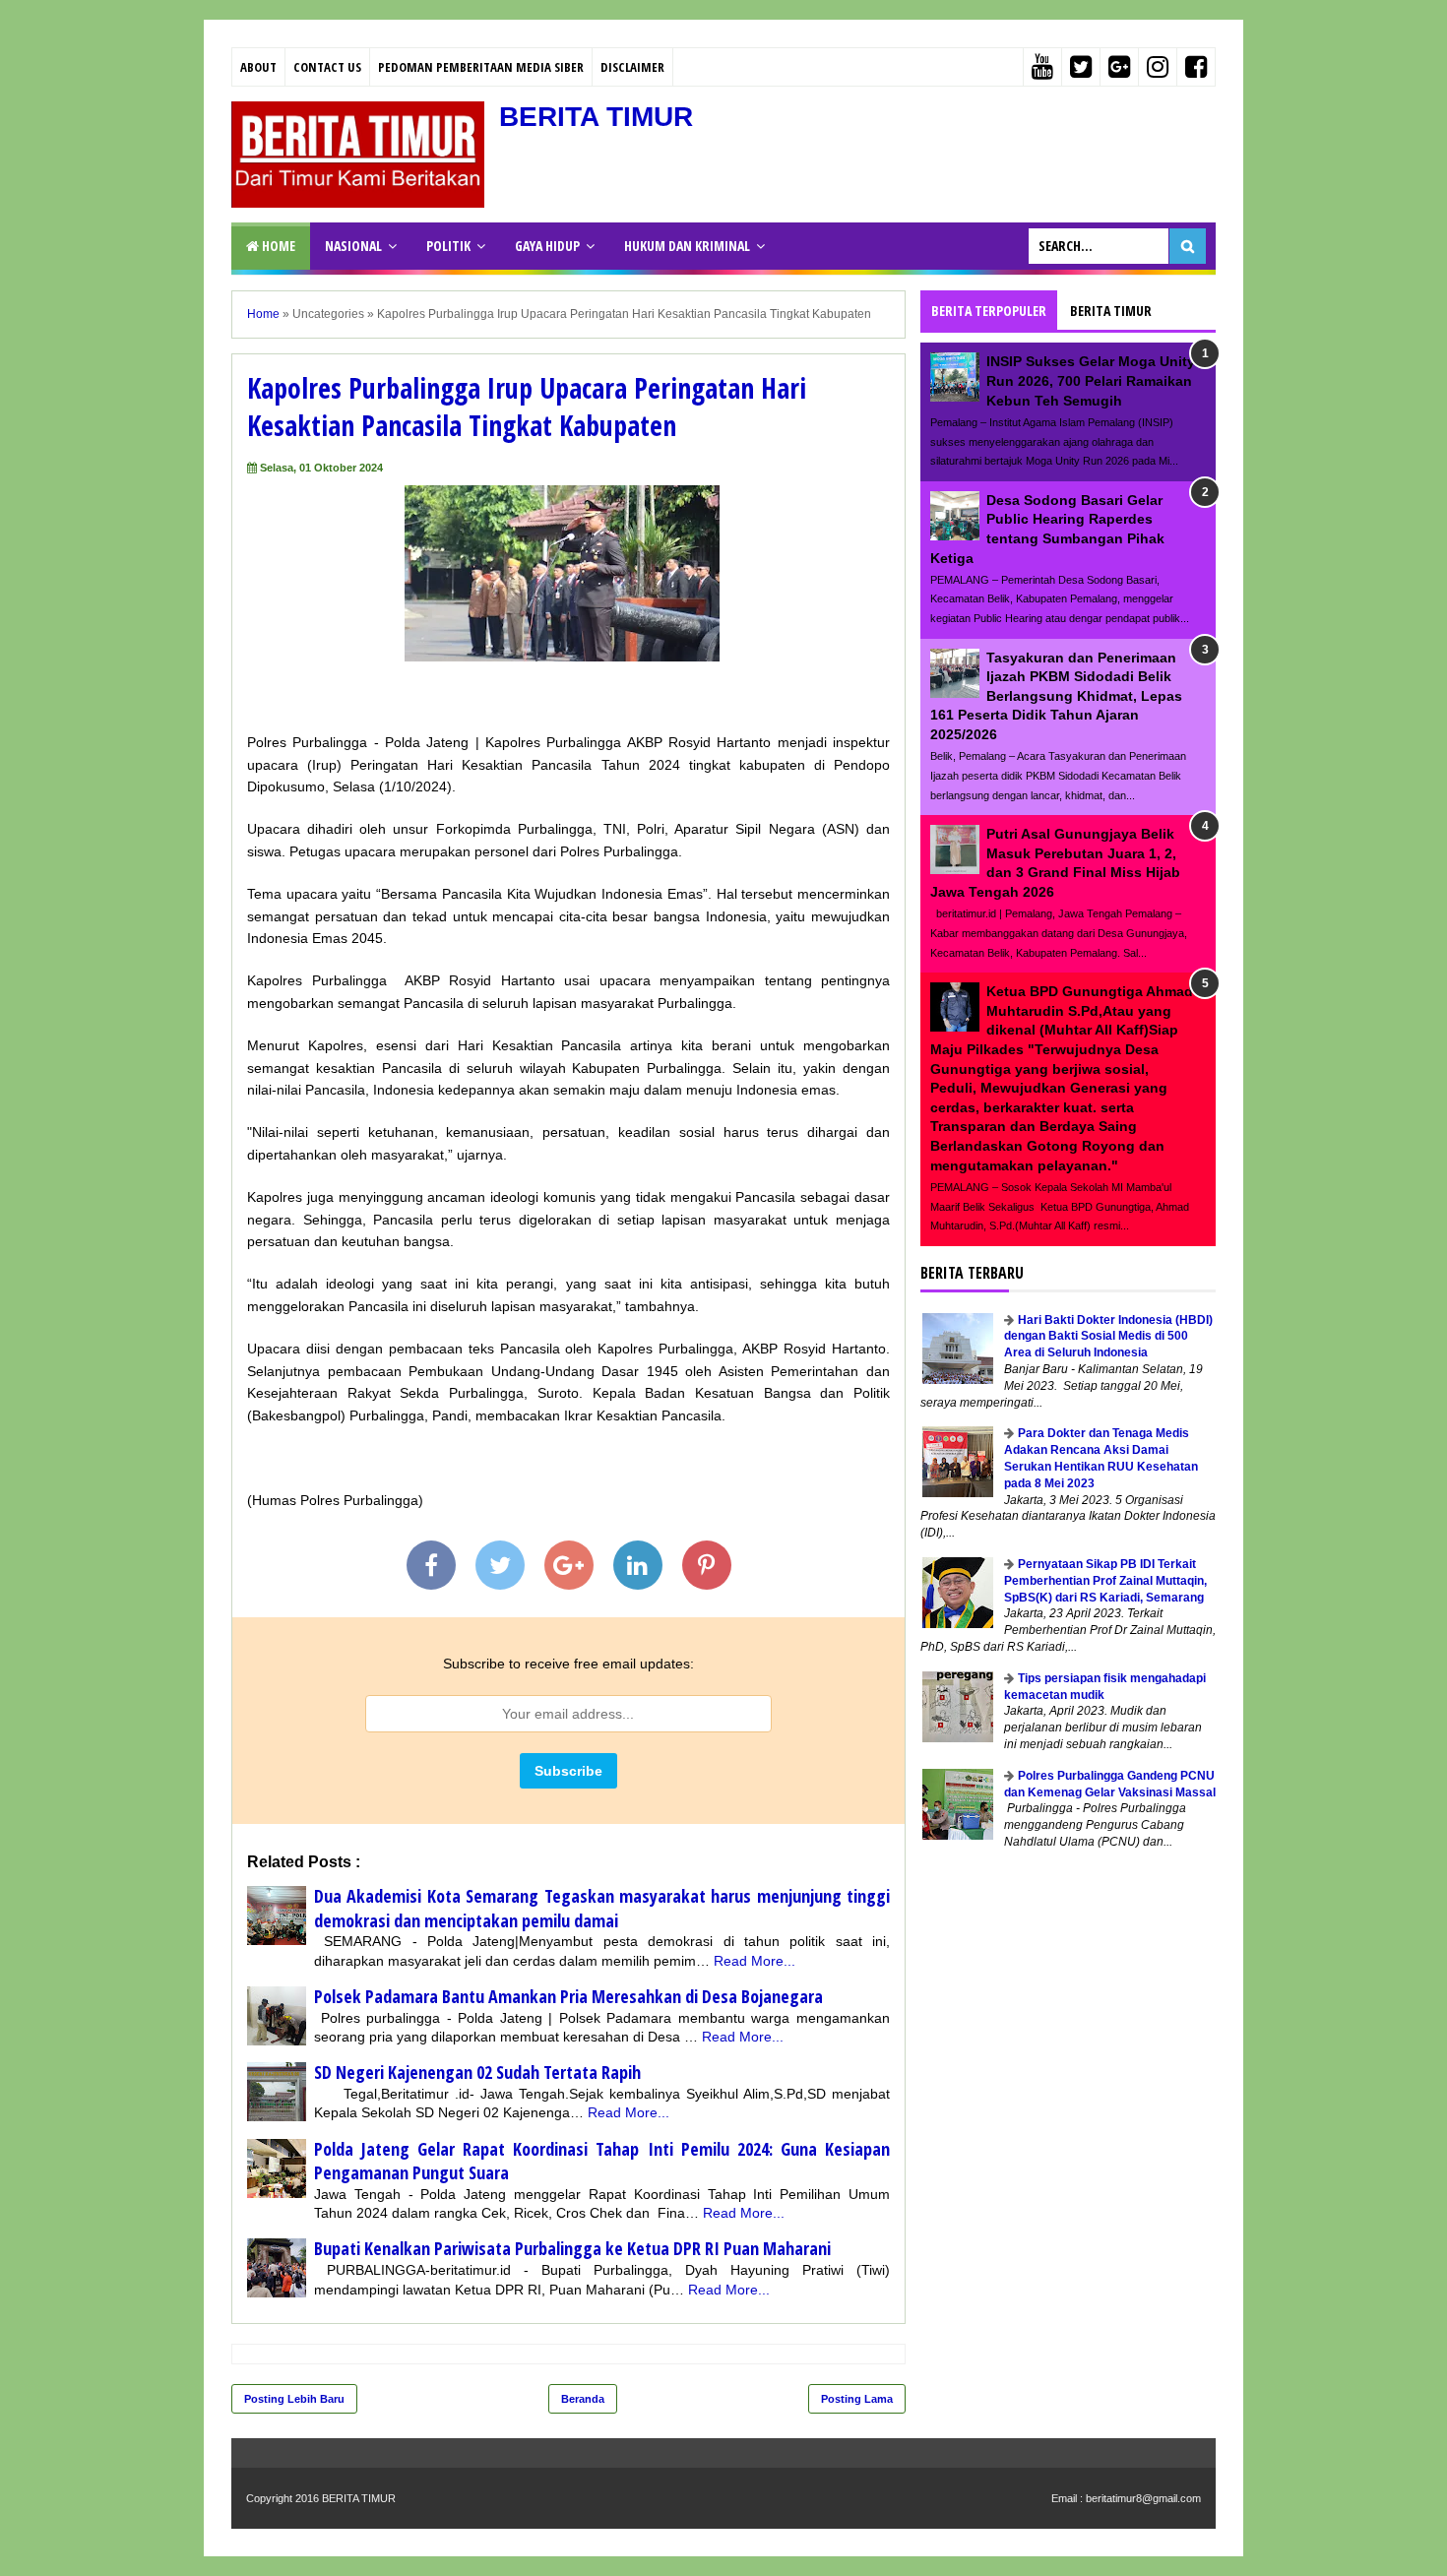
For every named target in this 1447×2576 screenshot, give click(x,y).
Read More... (755, 1961)
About (258, 67)
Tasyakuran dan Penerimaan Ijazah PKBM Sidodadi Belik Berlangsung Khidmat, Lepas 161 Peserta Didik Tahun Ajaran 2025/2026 (1056, 696)
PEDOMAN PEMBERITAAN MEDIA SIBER (481, 67)
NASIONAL (353, 246)
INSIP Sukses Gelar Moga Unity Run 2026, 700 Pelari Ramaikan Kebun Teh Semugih (1091, 380)
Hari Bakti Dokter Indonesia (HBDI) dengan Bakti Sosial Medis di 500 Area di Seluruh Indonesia (1108, 1337)
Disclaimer (632, 67)
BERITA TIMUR (596, 117)
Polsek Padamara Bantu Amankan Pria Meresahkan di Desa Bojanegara (568, 1996)
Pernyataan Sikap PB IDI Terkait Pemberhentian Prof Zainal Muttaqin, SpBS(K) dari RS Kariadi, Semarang (1105, 1581)
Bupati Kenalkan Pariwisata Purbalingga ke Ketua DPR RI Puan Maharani (572, 2248)
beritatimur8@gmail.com (1143, 2498)
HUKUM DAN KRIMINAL (687, 246)
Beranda (583, 2399)
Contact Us (327, 67)
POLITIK (448, 246)
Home (277, 246)
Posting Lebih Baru (294, 2399)
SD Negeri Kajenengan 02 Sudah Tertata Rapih (477, 2072)
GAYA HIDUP (547, 246)
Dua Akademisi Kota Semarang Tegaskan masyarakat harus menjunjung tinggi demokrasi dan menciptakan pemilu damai (602, 1908)
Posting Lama (857, 2399)
